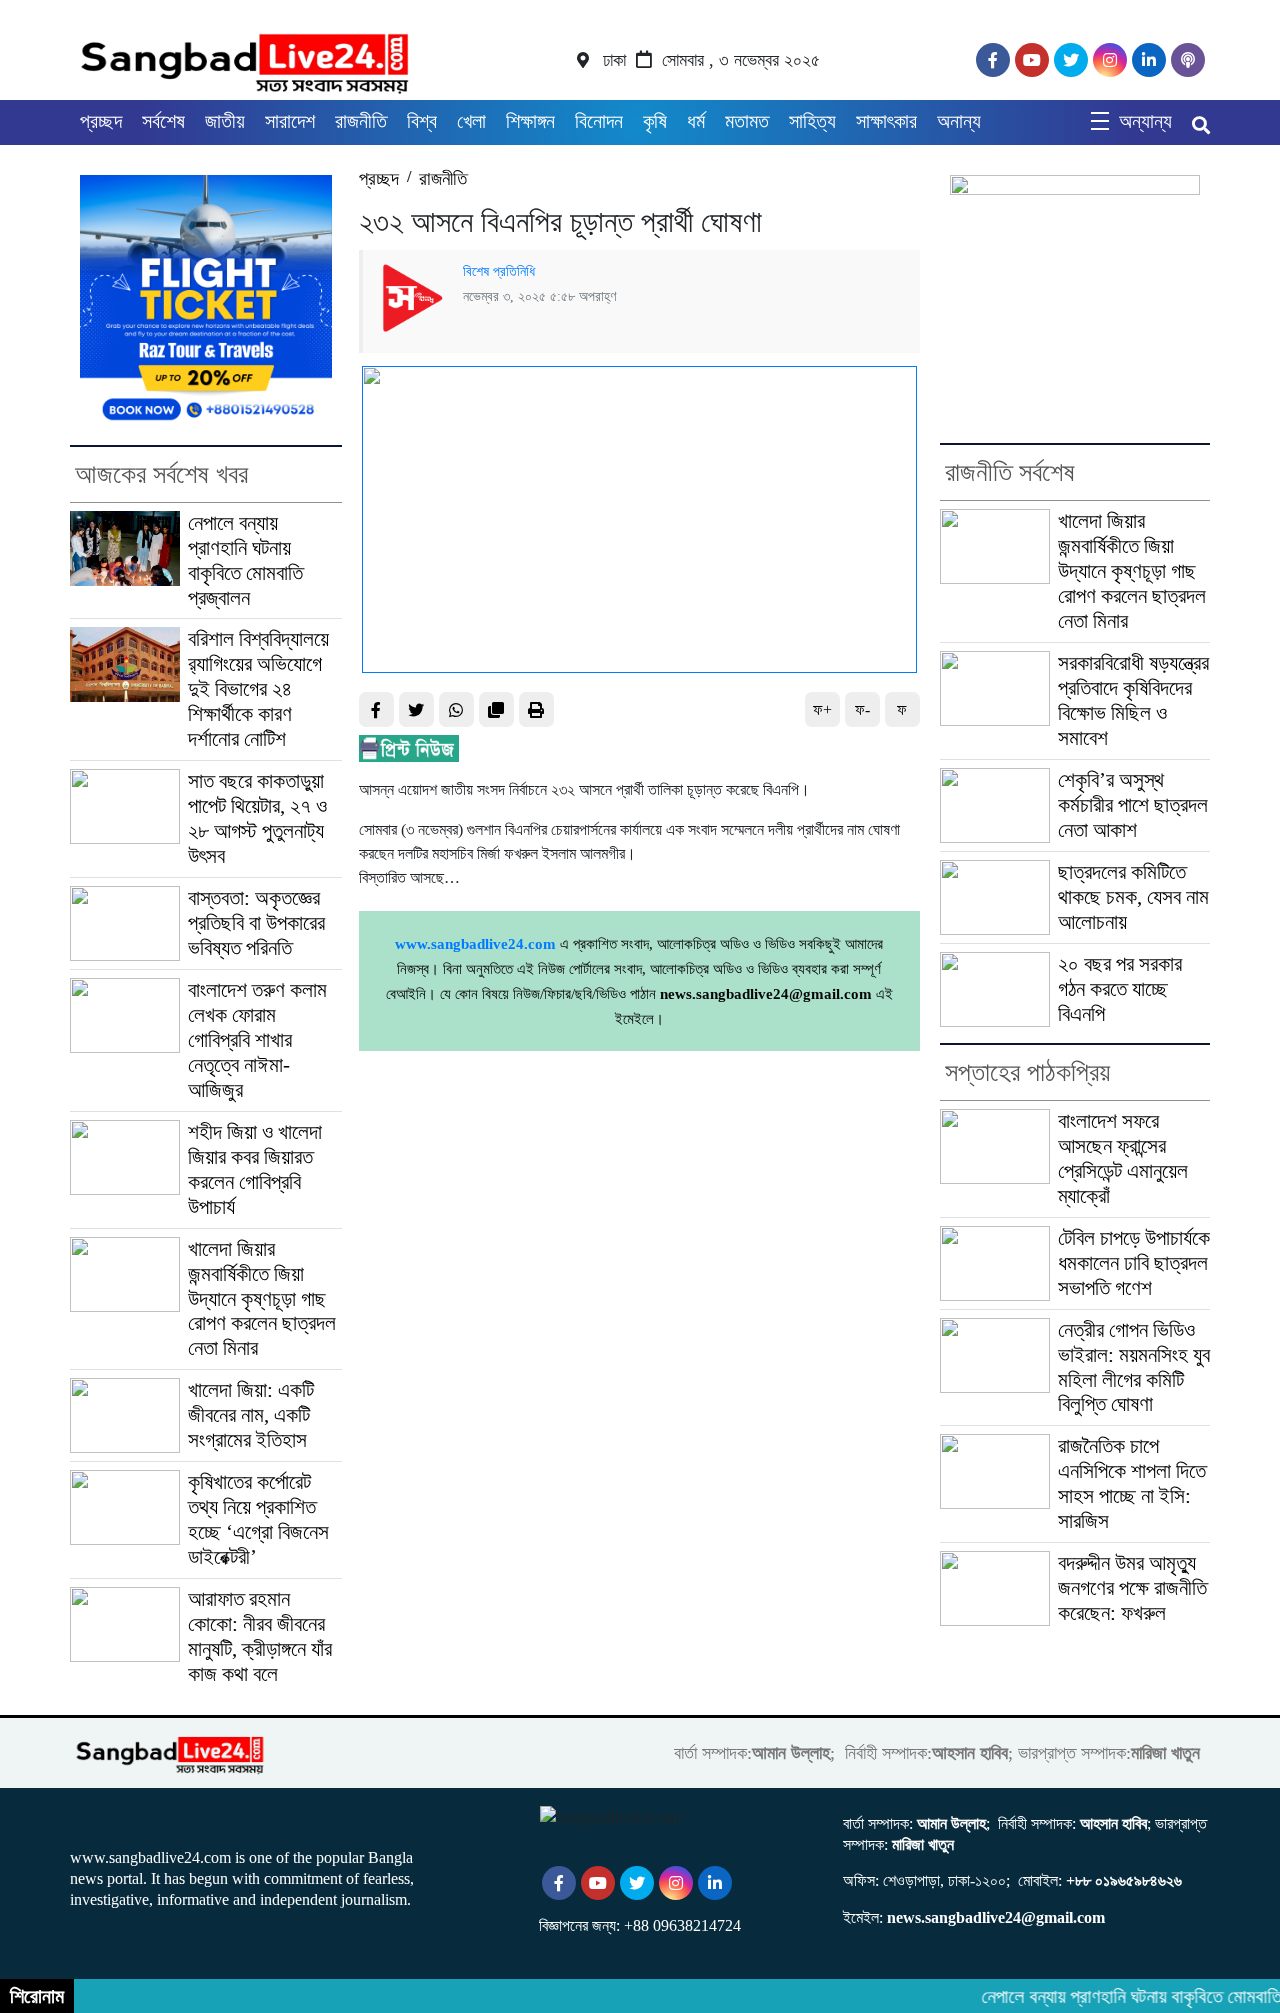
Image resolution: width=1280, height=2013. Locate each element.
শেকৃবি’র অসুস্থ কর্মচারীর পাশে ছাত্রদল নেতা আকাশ (1133, 805)
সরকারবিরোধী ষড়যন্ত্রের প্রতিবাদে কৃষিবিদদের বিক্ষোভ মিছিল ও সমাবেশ (1133, 700)
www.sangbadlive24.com (475, 944)
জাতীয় (225, 121)
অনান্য (959, 121)
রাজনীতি (361, 121)
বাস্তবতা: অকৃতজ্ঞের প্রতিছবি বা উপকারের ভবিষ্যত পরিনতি (256, 923)
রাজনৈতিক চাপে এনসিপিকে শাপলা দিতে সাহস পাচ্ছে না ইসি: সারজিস (1132, 1483)
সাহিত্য (812, 121)
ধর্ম (696, 121)
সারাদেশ (290, 121)
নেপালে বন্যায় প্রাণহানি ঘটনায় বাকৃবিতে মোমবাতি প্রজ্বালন (245, 560)
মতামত (747, 121)
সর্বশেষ (163, 121)
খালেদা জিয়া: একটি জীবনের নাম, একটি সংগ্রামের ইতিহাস (251, 1415)
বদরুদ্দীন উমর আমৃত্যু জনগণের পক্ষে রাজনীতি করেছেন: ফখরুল (1132, 1588)
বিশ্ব (422, 121)
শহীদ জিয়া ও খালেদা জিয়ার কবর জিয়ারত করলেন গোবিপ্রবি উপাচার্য (255, 1169)
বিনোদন (599, 121)
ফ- (862, 709)
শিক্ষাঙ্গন (530, 121)
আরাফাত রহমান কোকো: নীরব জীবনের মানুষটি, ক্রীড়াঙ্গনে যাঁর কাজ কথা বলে (260, 1636)
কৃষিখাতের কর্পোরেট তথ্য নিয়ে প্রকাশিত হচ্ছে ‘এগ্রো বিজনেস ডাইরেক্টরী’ (258, 1519)
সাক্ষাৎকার (886, 121)
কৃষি (655, 121)
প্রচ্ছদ (101, 121)
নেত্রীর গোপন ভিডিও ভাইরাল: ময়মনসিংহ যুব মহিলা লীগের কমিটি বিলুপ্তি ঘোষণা (1134, 1367)
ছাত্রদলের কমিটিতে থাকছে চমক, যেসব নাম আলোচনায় (1133, 897)
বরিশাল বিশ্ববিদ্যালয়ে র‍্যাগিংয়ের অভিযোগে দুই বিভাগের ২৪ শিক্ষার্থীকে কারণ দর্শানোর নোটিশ (258, 689)
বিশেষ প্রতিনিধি (499, 271)
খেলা (471, 121)
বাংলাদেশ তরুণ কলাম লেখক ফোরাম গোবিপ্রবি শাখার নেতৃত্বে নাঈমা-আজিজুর (257, 1040)
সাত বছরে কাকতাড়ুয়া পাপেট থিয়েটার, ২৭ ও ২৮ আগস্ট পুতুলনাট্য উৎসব (257, 818)
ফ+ (822, 709)
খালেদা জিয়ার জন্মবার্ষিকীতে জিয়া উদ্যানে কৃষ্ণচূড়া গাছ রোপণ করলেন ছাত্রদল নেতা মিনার (262, 1299)
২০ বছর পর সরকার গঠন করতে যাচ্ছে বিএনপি (1120, 989)
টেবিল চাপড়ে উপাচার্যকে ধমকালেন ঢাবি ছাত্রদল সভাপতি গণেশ (1134, 1263)
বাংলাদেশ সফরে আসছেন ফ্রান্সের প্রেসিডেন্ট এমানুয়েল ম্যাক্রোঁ (1123, 1158)
